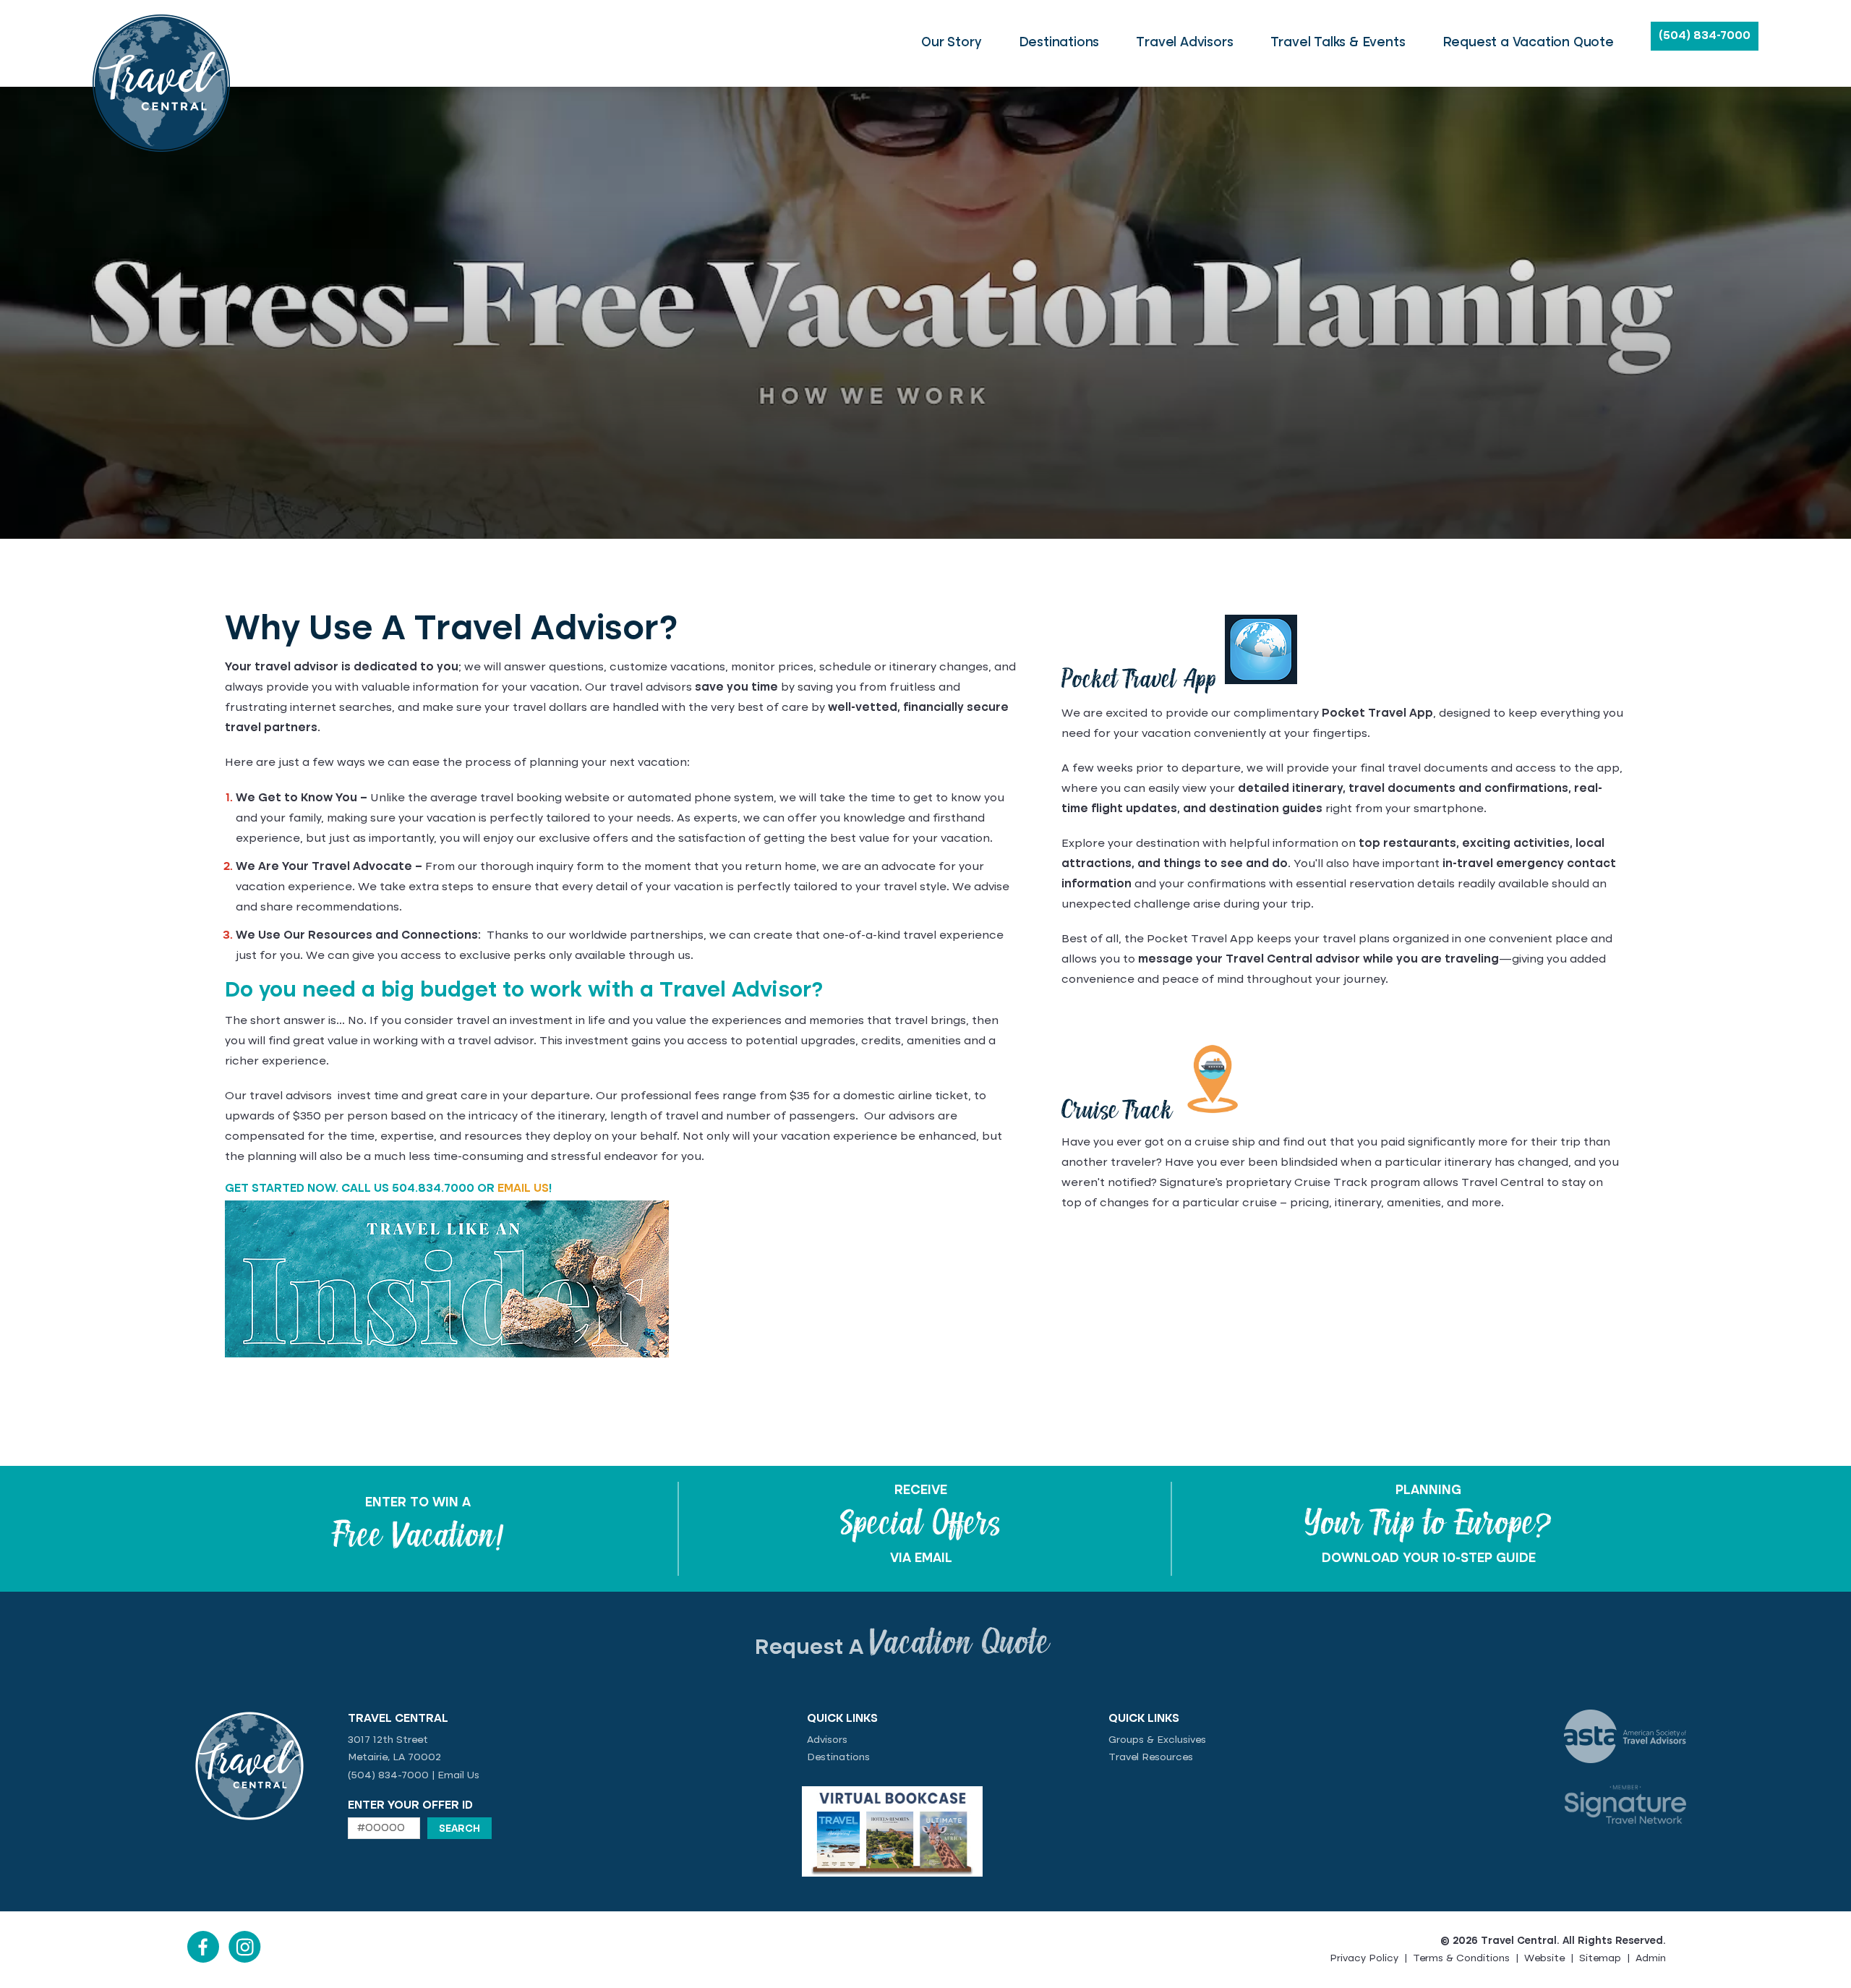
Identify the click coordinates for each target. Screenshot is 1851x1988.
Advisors (827, 1740)
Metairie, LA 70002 (394, 1757)
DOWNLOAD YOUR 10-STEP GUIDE (1429, 1558)
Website (1544, 1958)
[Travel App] (1261, 683)
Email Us (458, 1775)
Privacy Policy (1364, 1958)
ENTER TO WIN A (418, 1503)
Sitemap (1600, 1958)
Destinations (838, 1757)
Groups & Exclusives (1157, 1740)
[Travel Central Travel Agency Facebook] (203, 1960)
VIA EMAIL (921, 1558)
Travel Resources (1151, 1757)
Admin (1651, 1958)
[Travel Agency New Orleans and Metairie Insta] (245, 1960)
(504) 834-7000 (1705, 36)
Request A (902, 1648)
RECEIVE (921, 1490)
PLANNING (1428, 1490)
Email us (523, 1189)
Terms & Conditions (1461, 1958)
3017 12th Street (388, 1740)
